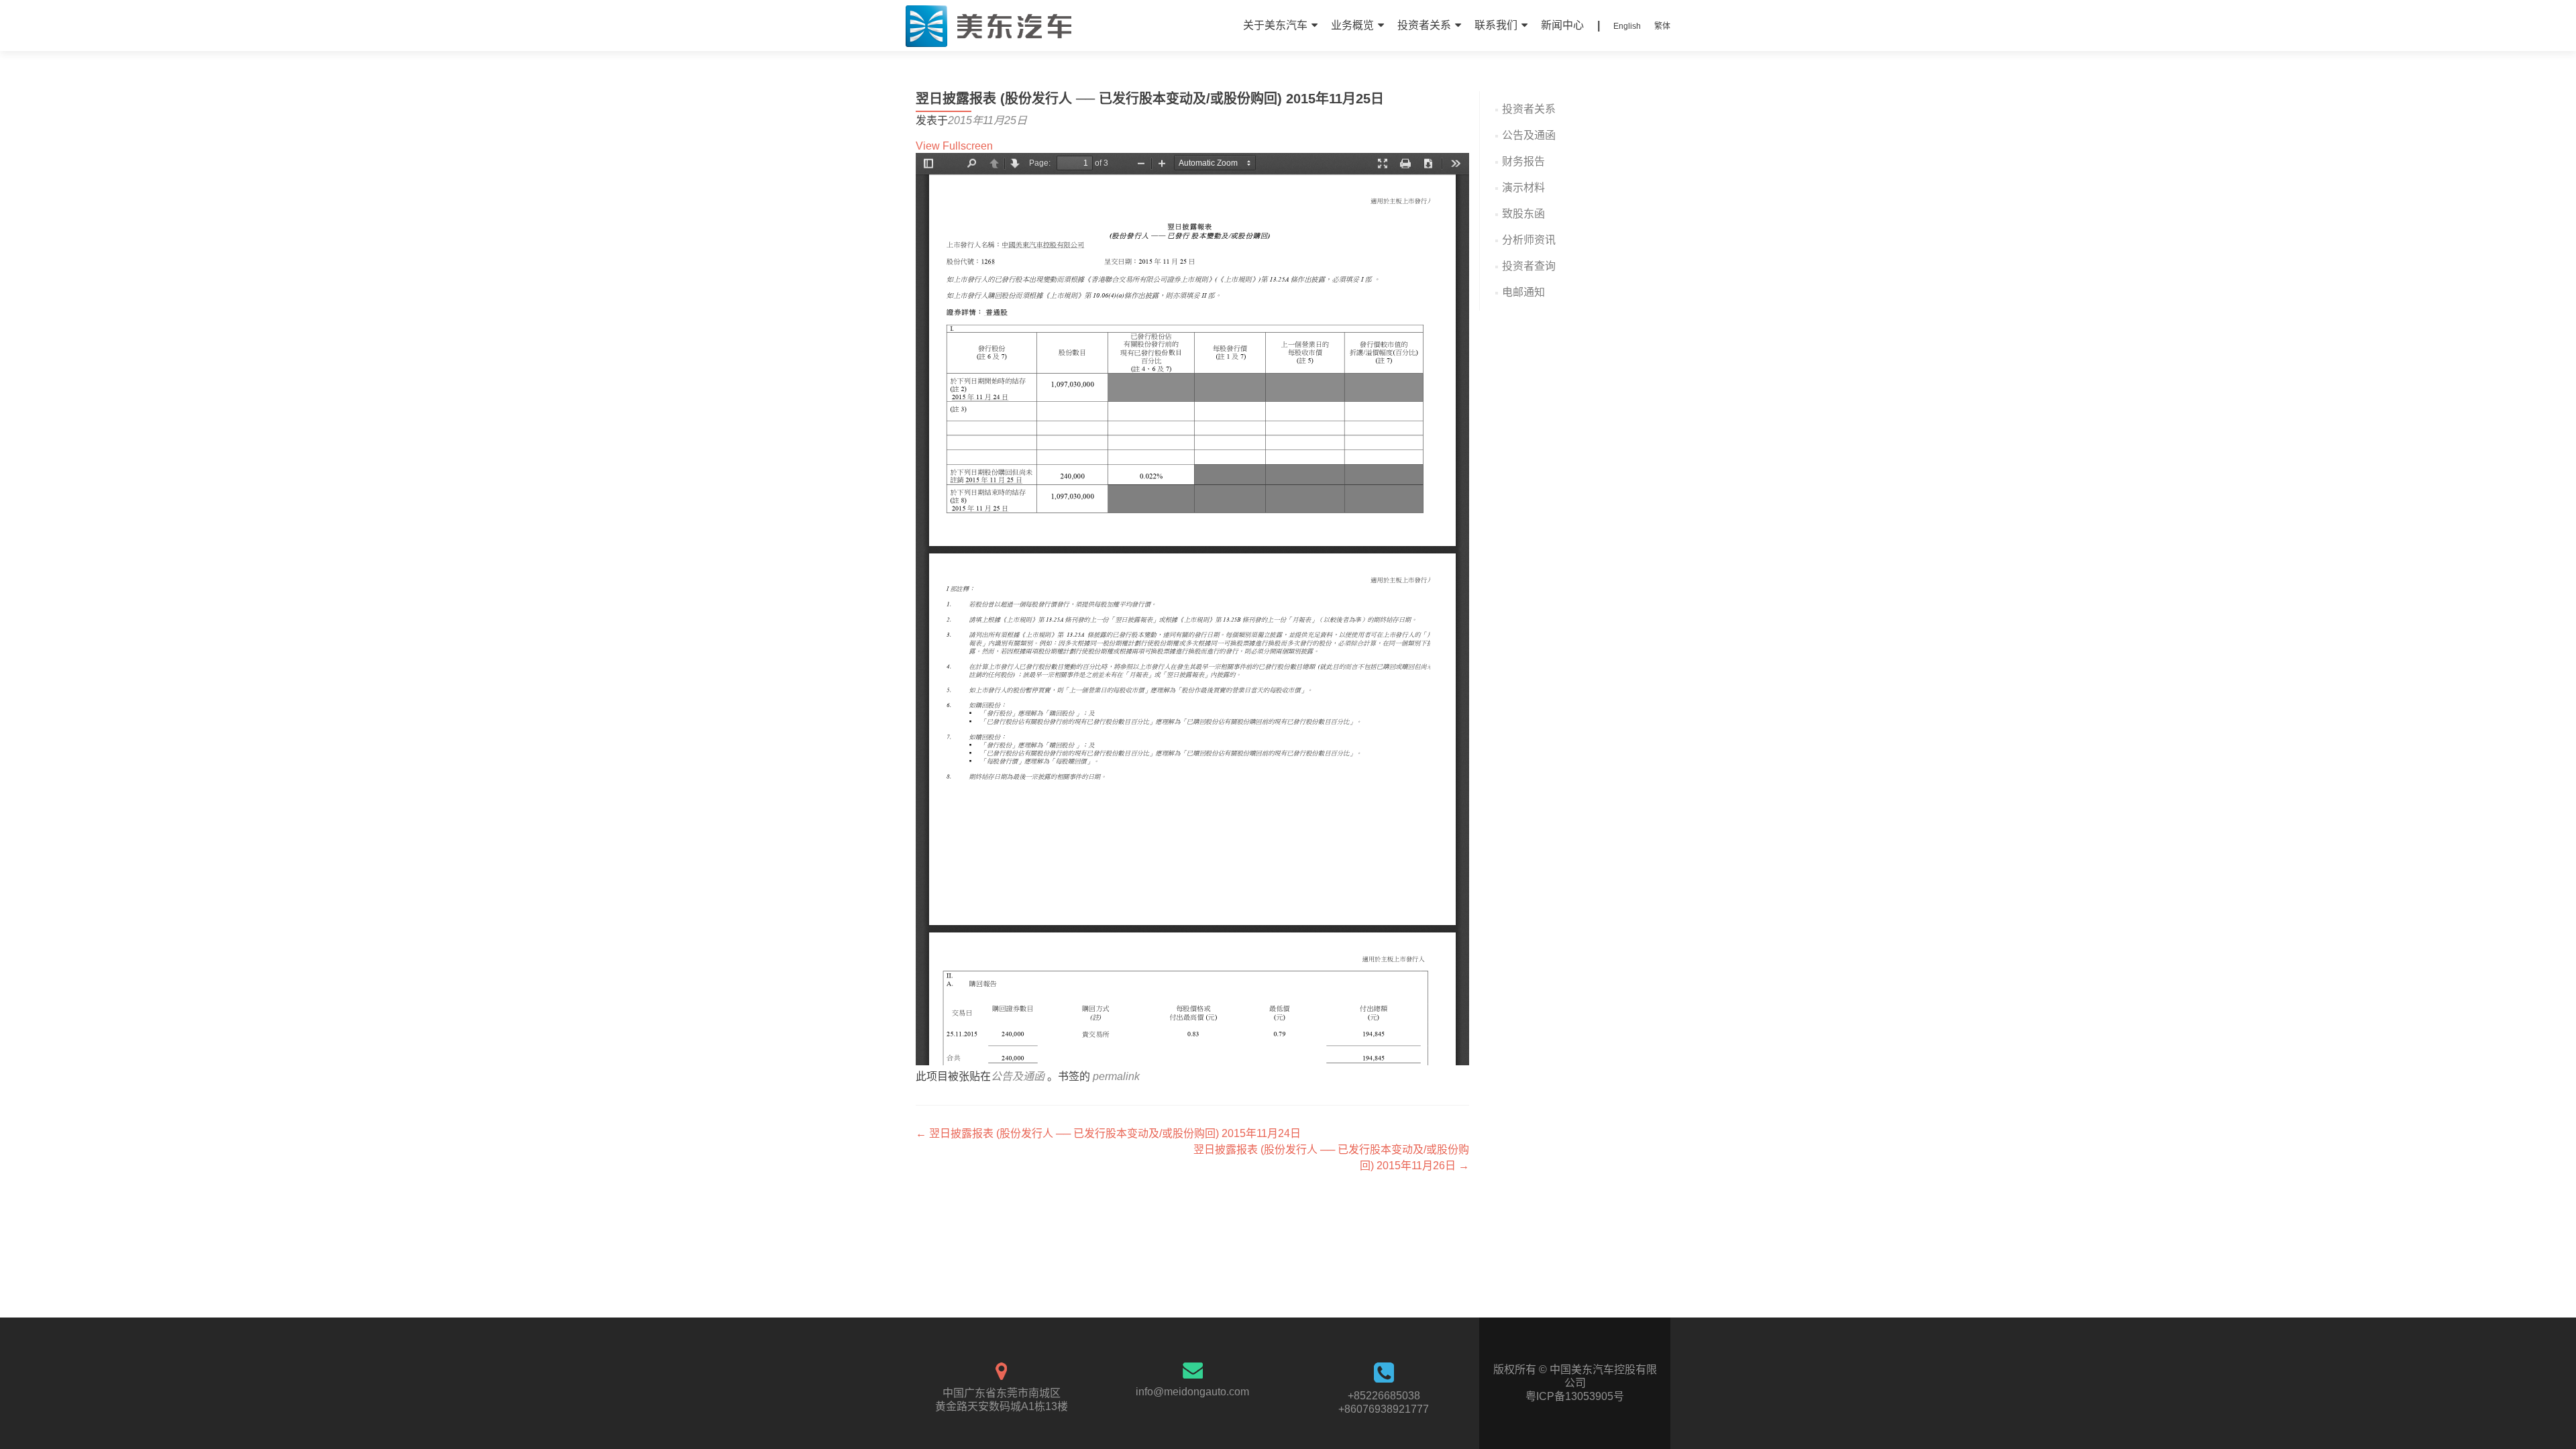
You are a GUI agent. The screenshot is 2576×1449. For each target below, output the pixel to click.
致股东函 (1523, 214)
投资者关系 (1424, 25)
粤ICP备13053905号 (1575, 1396)
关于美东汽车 (1275, 25)
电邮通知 (1523, 292)
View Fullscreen (954, 146)
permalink (1116, 1076)
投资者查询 (1529, 266)
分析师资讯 (1529, 240)
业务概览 (1352, 25)
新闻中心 (1562, 25)
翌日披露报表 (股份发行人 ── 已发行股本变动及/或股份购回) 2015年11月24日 (1108, 1133)
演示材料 (1523, 187)
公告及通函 (1018, 1076)
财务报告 (1523, 161)
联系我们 (1496, 25)
